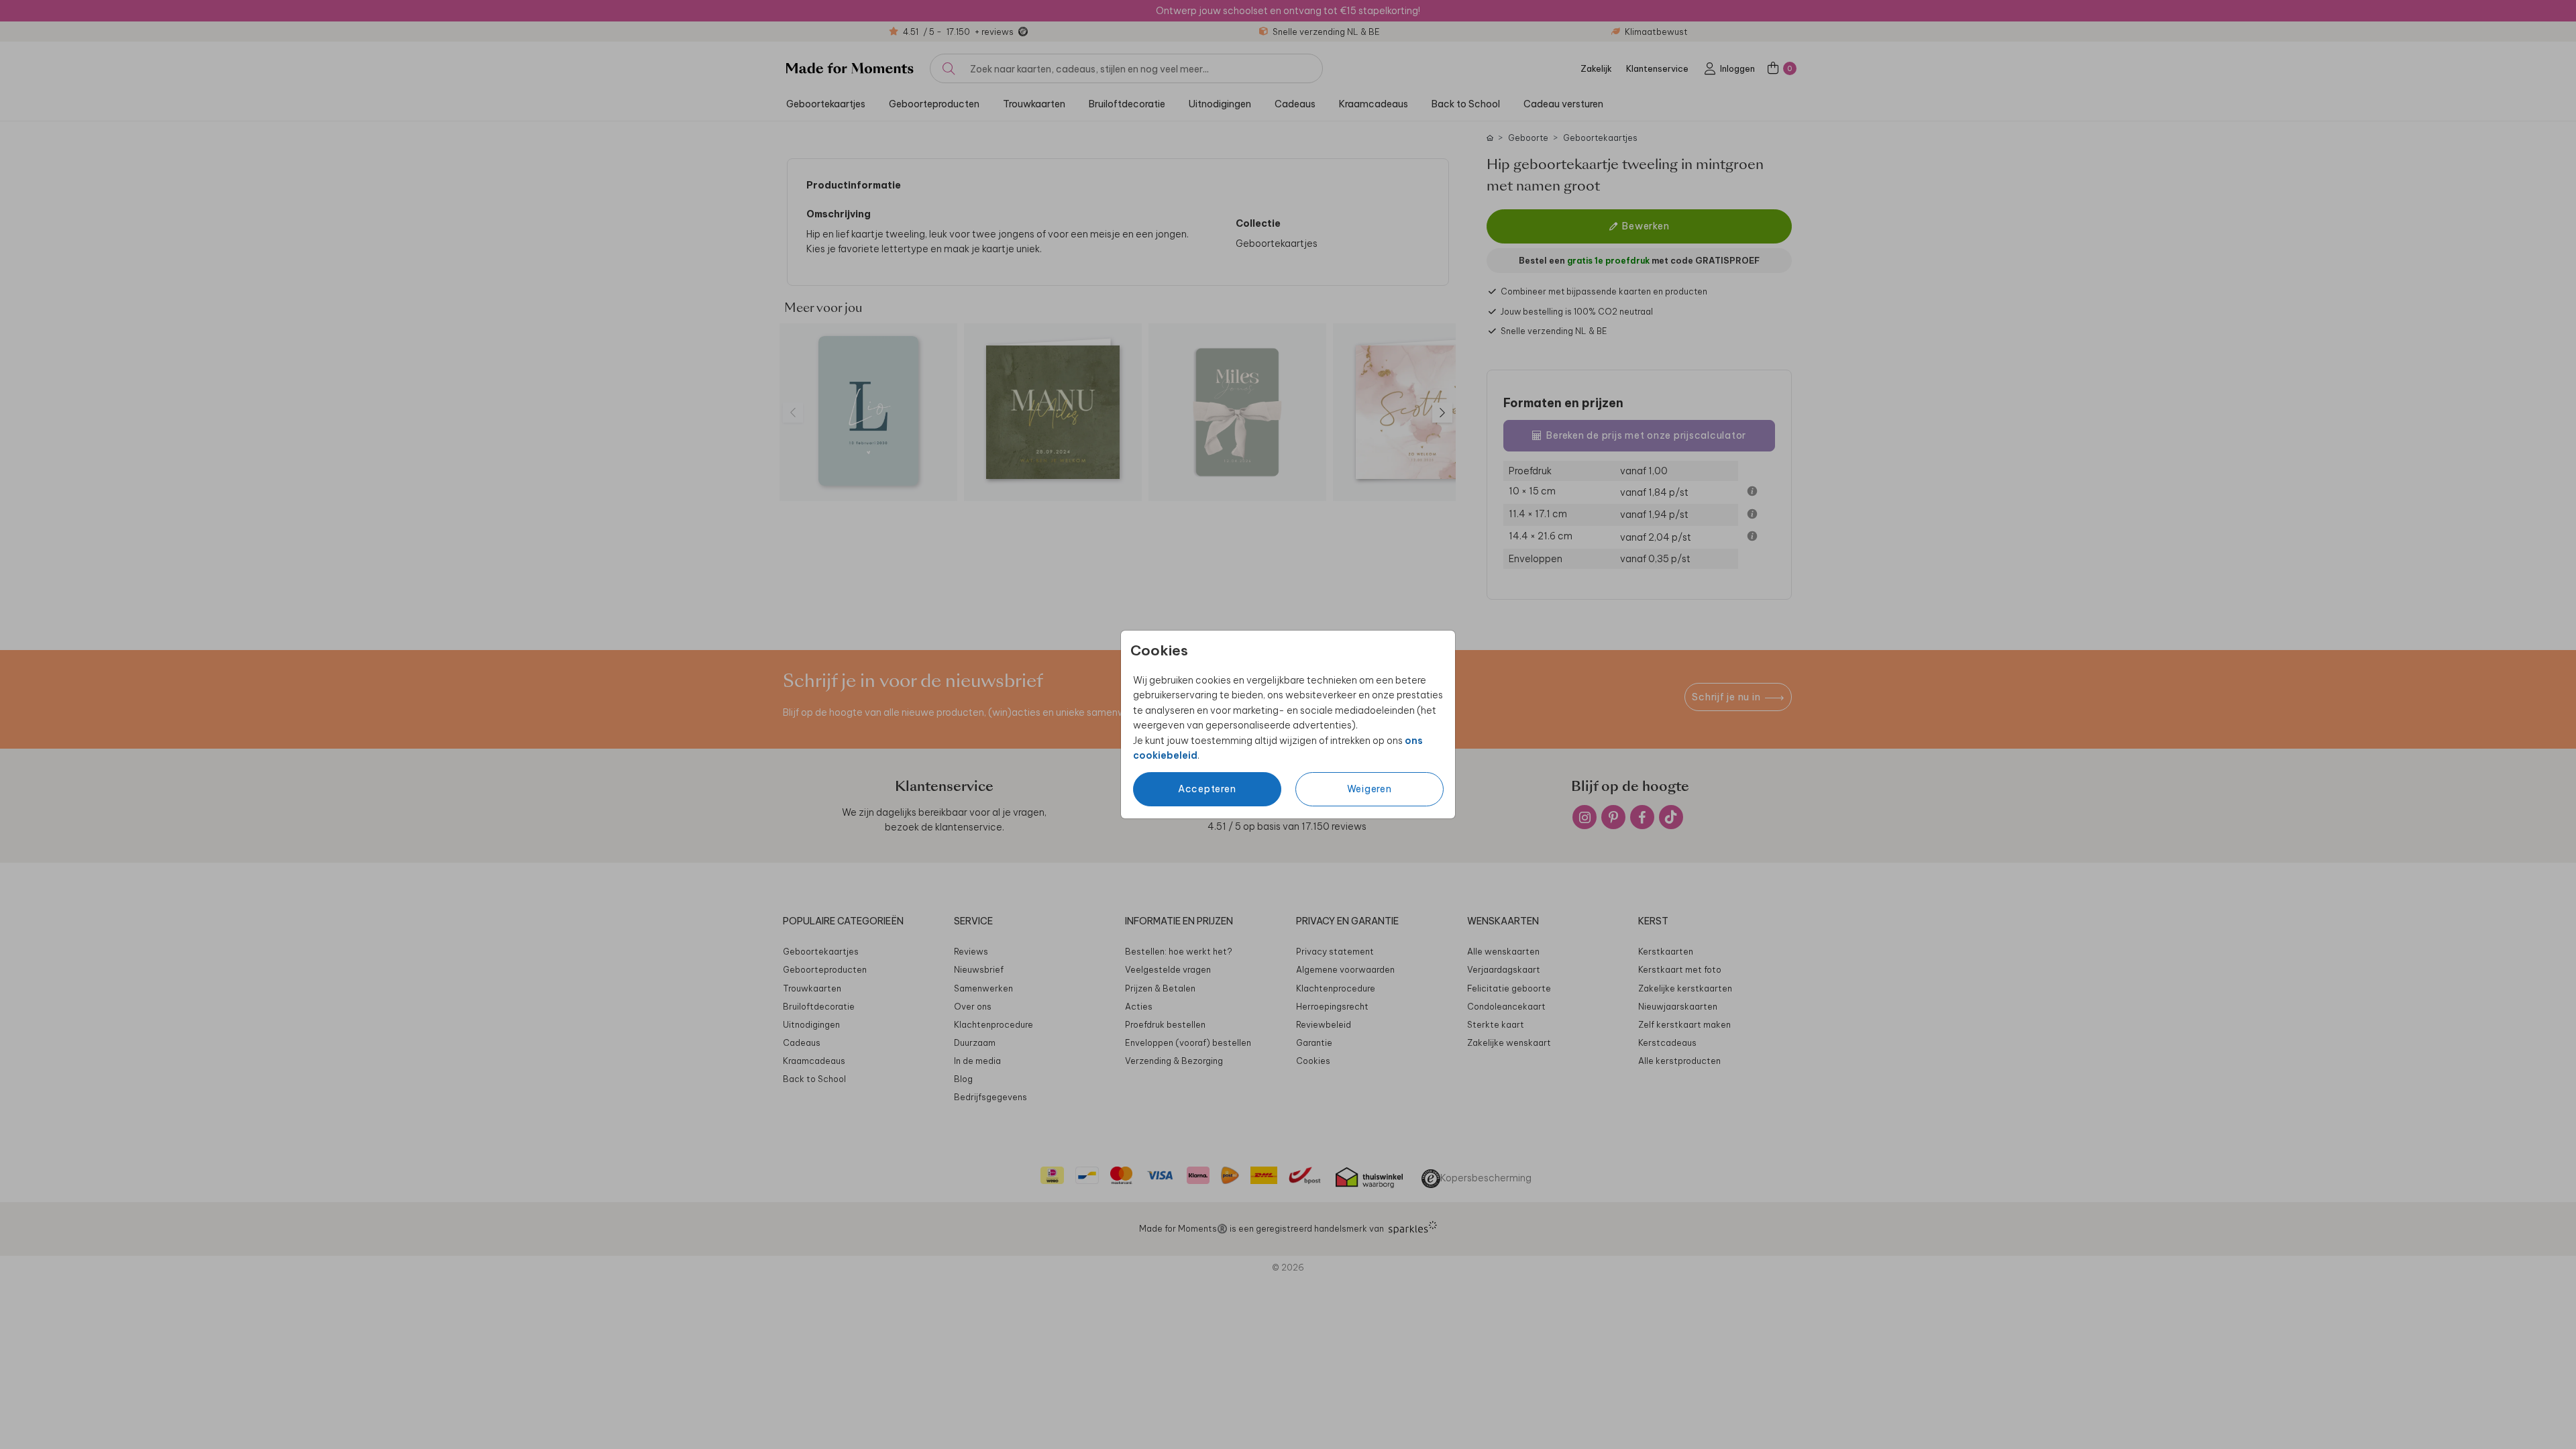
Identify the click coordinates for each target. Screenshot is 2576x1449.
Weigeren (1370, 789)
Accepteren (1207, 789)
